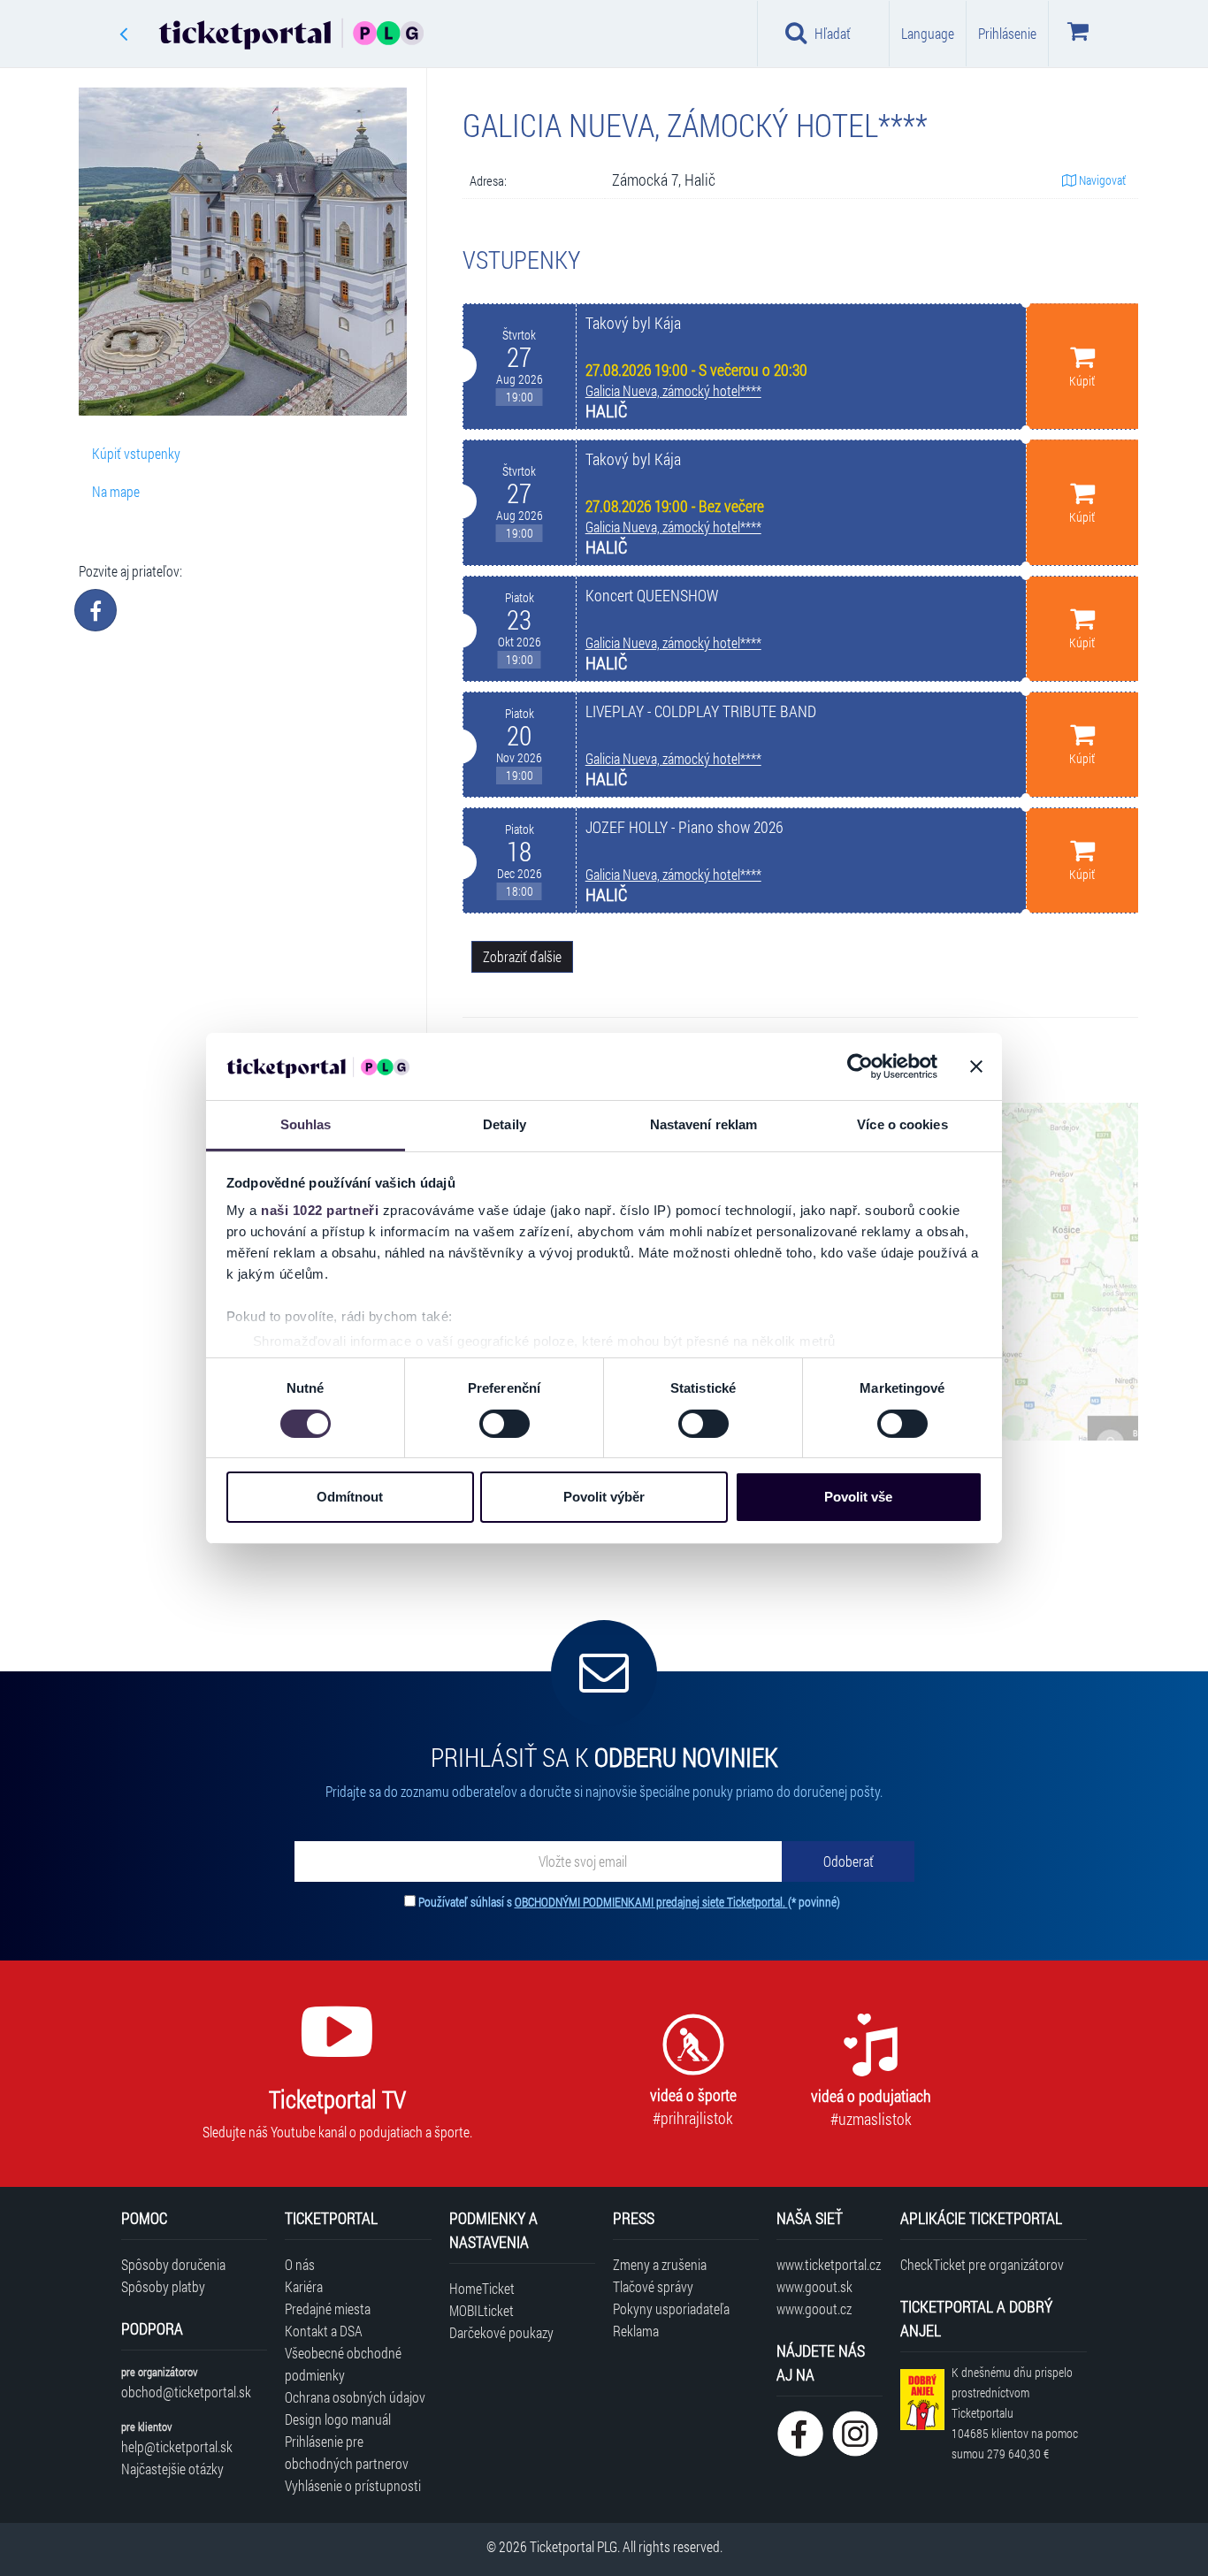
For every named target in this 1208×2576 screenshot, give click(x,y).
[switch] (505, 1424)
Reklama (636, 2331)
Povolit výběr (604, 1497)
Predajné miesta (328, 2308)
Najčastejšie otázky (172, 2469)
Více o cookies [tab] (902, 1124)
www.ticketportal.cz (829, 2264)
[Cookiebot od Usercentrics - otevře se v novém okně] (860, 1066)
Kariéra (304, 2286)
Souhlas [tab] (306, 1124)
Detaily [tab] (505, 1124)
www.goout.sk (814, 2286)
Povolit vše (858, 1497)
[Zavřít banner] (976, 1066)
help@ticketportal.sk (177, 2446)
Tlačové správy (653, 2286)
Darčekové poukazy (501, 2332)
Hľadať (833, 33)
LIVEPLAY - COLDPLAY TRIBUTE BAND (701, 711)
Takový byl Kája (633, 323)
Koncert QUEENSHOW (652, 596)
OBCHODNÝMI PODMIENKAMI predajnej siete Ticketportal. (651, 1902)
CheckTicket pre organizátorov (982, 2264)
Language (928, 33)
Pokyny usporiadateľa (671, 2308)
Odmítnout (350, 1497)
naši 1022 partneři (320, 1210)
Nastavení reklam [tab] (704, 1124)
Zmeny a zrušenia (660, 2264)
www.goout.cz (814, 2308)
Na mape (116, 491)
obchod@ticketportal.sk (186, 2392)
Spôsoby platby (163, 2286)
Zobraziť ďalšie (522, 956)
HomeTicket (482, 2288)
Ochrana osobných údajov (355, 2397)
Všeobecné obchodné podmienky (343, 2364)
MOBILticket (482, 2310)
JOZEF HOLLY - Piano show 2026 (684, 827)
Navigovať (1101, 180)
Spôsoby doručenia (173, 2264)
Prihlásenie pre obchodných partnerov (347, 2452)
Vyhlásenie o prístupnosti (353, 2485)
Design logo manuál (338, 2419)
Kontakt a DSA (324, 2331)
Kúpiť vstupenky (136, 453)
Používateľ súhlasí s (629, 1902)
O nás (300, 2264)
